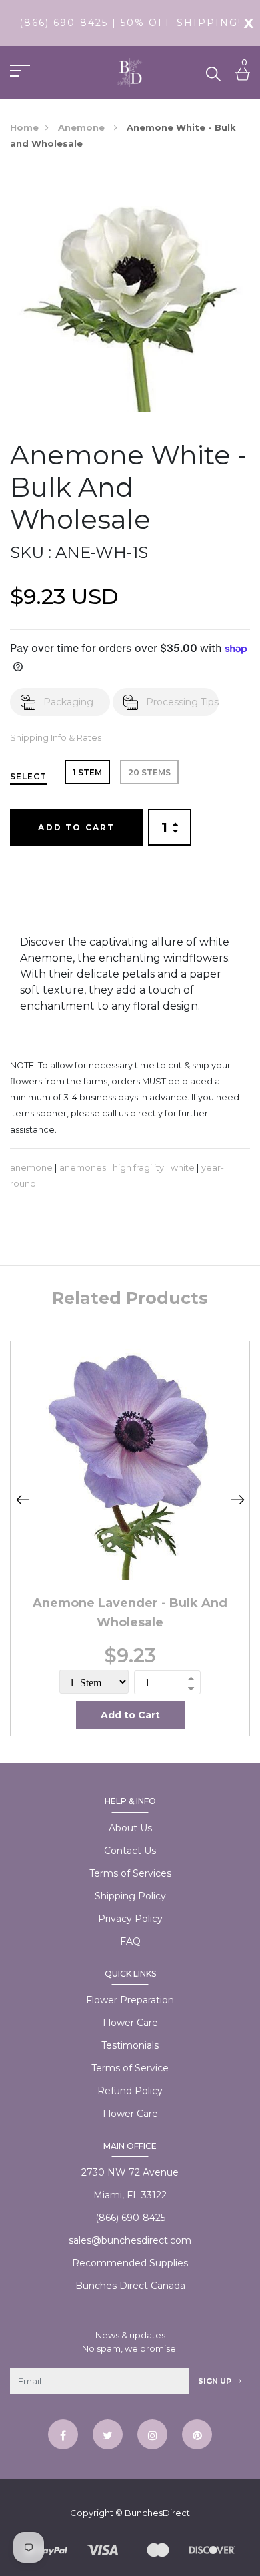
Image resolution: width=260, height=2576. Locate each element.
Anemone (83, 127)
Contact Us (130, 1851)
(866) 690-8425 (130, 2218)
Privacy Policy (130, 1919)
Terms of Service (130, 2068)
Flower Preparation (130, 2000)
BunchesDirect (157, 2513)
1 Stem (87, 772)
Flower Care (130, 2023)
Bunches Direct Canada (130, 2286)
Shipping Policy (130, 1896)
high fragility (138, 1168)
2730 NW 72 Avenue (130, 2172)
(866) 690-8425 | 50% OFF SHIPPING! (130, 23)
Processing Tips (182, 702)
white (183, 1168)
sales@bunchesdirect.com (130, 2240)
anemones (83, 1168)
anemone (31, 1168)
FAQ (130, 1941)
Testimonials (130, 2045)
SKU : (31, 552)
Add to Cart (76, 827)
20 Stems (149, 772)
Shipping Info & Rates (56, 738)
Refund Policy (130, 2091)
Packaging (68, 702)
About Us (130, 1828)
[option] (130, 1539)
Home (24, 127)
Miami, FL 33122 (130, 2195)
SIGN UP (216, 2381)
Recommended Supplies (130, 2263)
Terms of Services (130, 1873)
